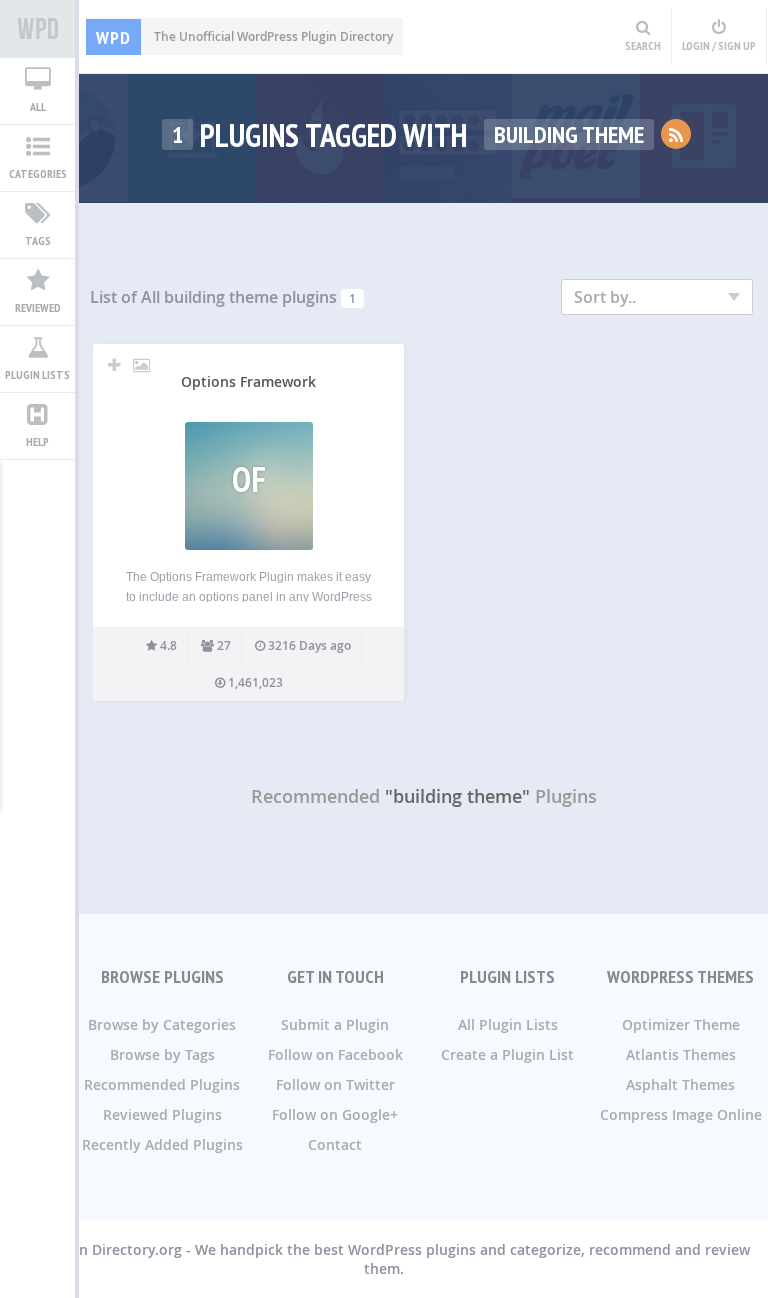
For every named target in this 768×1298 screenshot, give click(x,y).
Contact (335, 1144)
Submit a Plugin (335, 1024)
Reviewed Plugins (162, 1114)
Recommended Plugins (162, 1084)
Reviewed (38, 307)
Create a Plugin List (507, 1054)
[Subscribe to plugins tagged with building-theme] (676, 134)
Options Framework (248, 381)
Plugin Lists (37, 374)
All (38, 106)
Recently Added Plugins (162, 1144)
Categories (38, 173)
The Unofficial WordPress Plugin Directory (244, 36)
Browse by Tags (162, 1054)
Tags (38, 240)
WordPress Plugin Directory (37, 29)
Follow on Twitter (335, 1084)
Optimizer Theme (681, 1024)
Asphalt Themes (680, 1084)
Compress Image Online (681, 1114)
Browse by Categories (162, 1024)
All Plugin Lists (508, 1024)
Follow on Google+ (335, 1114)
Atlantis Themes (681, 1054)
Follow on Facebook (335, 1054)
